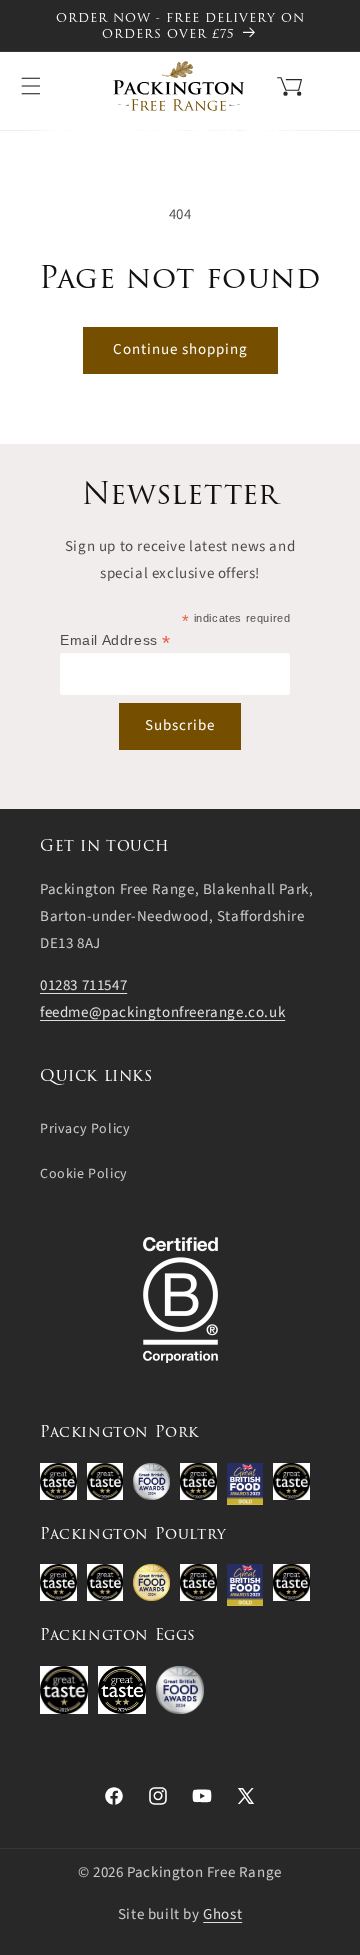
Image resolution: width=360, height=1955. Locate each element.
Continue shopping (180, 349)
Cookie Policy (84, 1174)
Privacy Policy (85, 1129)
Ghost (222, 1914)
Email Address (115, 640)
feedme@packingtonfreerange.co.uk (162, 1012)
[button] (264, 84)
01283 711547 (83, 985)
